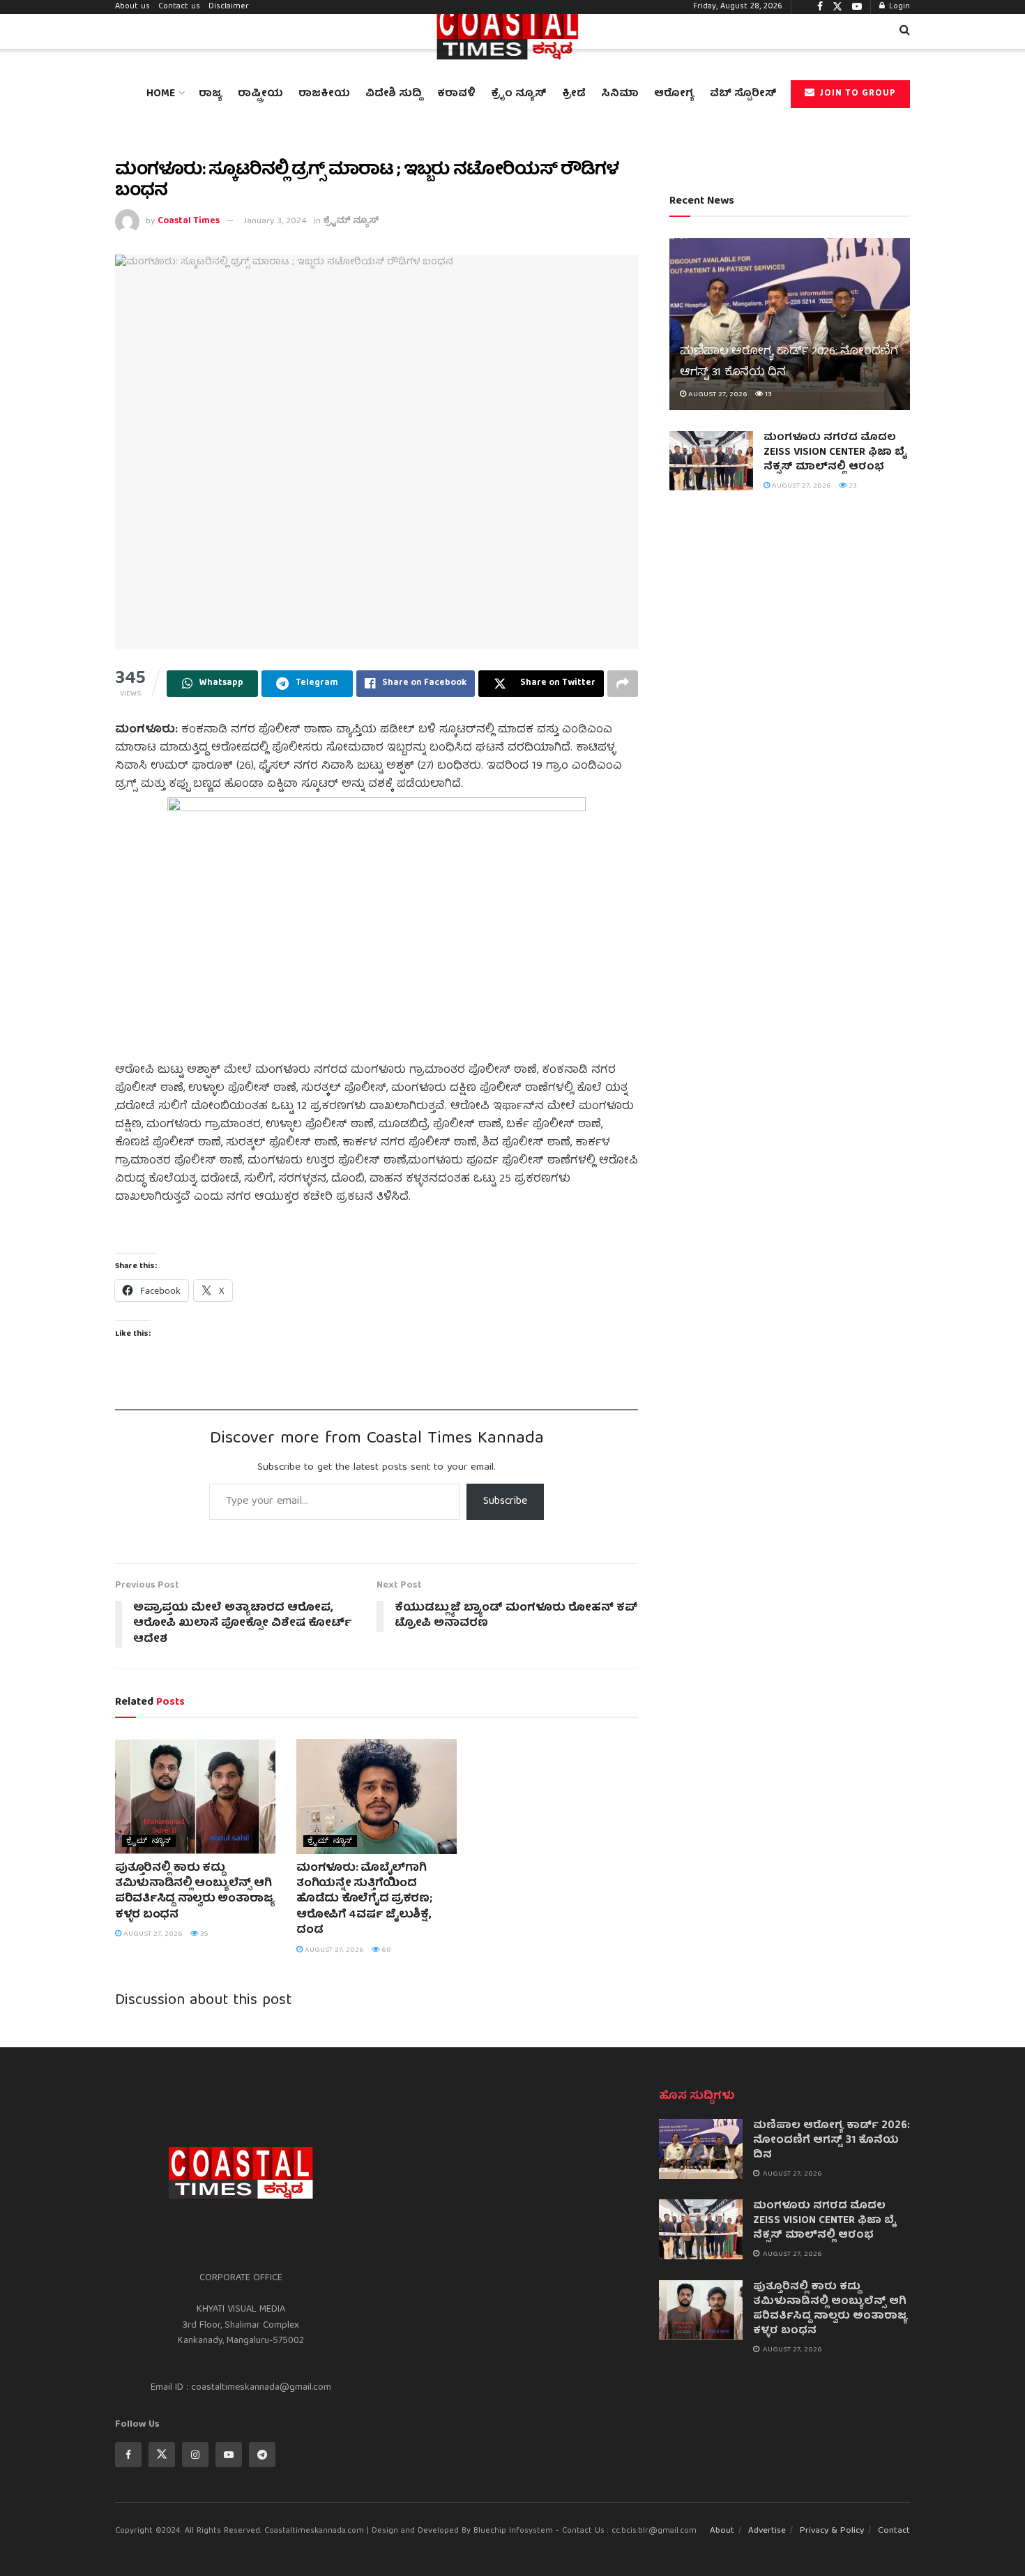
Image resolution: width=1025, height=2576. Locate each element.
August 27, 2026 (152, 1934)
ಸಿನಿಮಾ (620, 94)
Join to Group (856, 94)
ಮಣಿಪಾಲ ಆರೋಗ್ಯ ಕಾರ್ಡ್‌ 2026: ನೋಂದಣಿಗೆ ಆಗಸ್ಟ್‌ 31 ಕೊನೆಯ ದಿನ (832, 2141)
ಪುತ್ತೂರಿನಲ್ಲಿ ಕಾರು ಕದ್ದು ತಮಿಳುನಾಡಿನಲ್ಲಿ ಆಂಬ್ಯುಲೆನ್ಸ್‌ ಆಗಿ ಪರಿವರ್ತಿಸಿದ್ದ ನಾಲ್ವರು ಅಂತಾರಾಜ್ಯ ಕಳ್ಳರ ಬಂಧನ (195, 1892)
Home (161, 94)
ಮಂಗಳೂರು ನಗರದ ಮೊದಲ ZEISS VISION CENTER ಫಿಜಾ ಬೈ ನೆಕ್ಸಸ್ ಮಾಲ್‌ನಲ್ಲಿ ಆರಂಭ (835, 453)
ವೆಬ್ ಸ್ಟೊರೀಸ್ (743, 94)
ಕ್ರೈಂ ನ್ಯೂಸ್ (519, 94)
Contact (894, 2531)
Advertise (767, 2531)
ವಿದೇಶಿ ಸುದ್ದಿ (394, 94)
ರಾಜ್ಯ (211, 94)
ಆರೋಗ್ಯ (674, 94)
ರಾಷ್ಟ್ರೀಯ (260, 94)
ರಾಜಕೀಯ (324, 94)
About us (132, 7)
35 (203, 1934)
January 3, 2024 (275, 221)
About (722, 2531)
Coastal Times (189, 221)
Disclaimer (229, 7)
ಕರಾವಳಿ (456, 94)
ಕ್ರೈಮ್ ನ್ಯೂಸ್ (351, 221)
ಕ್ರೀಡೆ (574, 94)
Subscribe (505, 1502)
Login (898, 7)
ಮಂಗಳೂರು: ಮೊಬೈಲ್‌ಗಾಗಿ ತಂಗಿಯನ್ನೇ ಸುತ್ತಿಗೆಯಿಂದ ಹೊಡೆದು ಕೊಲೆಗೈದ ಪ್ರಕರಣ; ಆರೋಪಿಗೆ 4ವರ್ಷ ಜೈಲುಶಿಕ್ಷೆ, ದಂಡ (364, 1900)
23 (852, 486)
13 (767, 394)
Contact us (179, 7)
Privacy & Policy (832, 2531)
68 (385, 1950)
